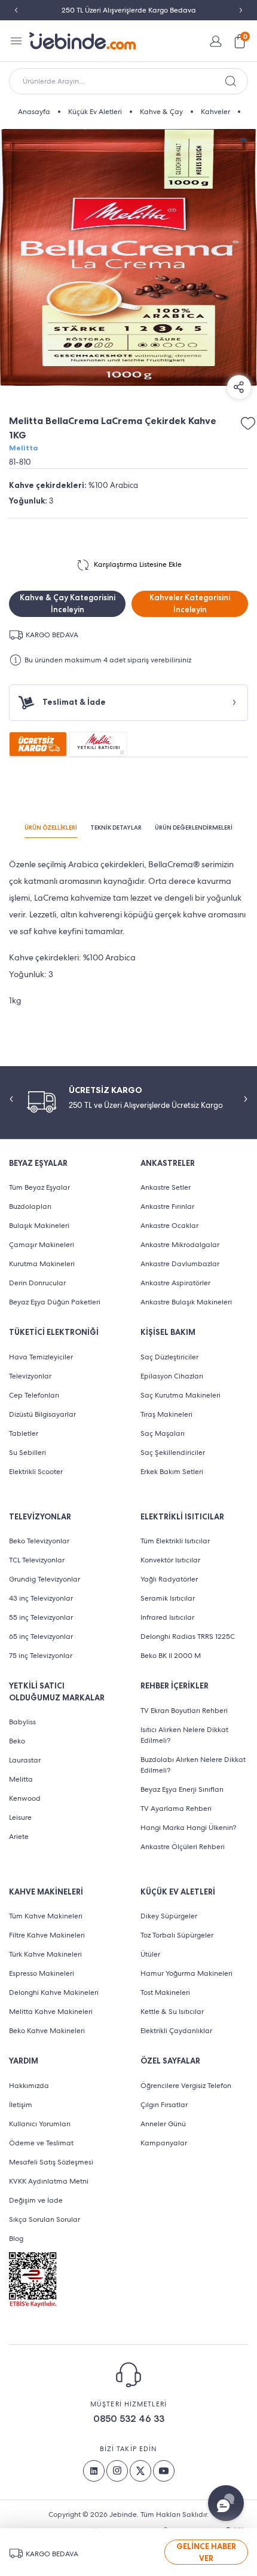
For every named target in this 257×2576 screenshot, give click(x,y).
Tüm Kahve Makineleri (46, 1916)
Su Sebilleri (27, 1453)
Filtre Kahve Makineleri (47, 1935)
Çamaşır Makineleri (42, 1245)
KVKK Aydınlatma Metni (49, 2181)
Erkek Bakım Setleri (172, 1472)
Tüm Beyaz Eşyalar (39, 1187)
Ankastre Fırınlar (167, 1206)
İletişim (21, 2105)
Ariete (19, 1837)
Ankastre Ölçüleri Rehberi (183, 1847)
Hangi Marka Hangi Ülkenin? (188, 1828)
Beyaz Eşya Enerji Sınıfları (182, 1789)
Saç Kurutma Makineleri (180, 1395)
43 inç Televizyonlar (41, 1598)
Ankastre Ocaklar (169, 1226)
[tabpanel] (128, 257)
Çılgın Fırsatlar (164, 2105)
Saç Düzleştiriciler (169, 1357)
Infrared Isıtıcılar (167, 1617)
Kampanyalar (164, 2143)
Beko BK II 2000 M (171, 1656)
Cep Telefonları (34, 1395)
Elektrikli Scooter (36, 1472)
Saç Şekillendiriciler (173, 1453)
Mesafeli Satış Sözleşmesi (51, 2162)
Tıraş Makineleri (166, 1414)
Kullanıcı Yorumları (40, 2124)
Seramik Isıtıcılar (168, 1598)
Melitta (23, 448)
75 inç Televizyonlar (41, 1656)
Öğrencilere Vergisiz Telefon (186, 2086)
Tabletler (24, 1433)
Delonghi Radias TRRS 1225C (188, 1637)
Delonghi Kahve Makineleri (54, 1992)
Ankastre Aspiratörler (175, 1283)
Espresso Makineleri (42, 1973)
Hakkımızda (29, 2086)
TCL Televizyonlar (37, 1560)
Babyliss (22, 1722)
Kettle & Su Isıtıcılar (172, 2012)
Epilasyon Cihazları (172, 1376)
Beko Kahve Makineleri (47, 2031)
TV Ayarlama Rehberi (176, 1809)
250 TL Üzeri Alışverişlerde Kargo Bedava (129, 10)
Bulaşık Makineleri (39, 1226)
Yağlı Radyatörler (169, 1579)
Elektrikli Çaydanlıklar (176, 2031)
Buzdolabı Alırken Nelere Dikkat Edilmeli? (193, 1765)
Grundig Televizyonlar (45, 1579)
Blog (16, 2239)
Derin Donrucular (37, 1283)
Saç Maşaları (163, 1433)
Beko (17, 1741)
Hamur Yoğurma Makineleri (186, 1973)
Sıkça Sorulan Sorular (45, 2219)
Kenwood (25, 1798)
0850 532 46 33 (129, 2419)
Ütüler (150, 1954)
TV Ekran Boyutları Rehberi (184, 1711)
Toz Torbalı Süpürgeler (177, 1935)
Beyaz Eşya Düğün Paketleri (55, 1302)
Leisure (20, 1817)
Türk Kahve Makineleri (45, 1954)
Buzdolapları (30, 1206)
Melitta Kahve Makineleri (51, 2012)
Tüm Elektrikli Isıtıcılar (175, 1541)
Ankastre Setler (166, 1187)
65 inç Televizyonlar (41, 1637)
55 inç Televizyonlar (41, 1617)
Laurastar (25, 1760)
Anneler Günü (163, 2124)
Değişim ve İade (36, 2200)
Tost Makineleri (165, 1992)
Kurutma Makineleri (42, 1264)
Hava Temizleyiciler (41, 1357)
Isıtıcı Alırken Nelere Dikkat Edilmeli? (184, 1735)
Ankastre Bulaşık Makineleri (186, 1302)
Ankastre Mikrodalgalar (180, 1245)
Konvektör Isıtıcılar (170, 1560)
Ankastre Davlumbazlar (180, 1264)
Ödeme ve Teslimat (41, 2143)
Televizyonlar (30, 1376)
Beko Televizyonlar (39, 1541)
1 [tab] (243, 140)
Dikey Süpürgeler (169, 1916)
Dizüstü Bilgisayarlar (42, 1414)
